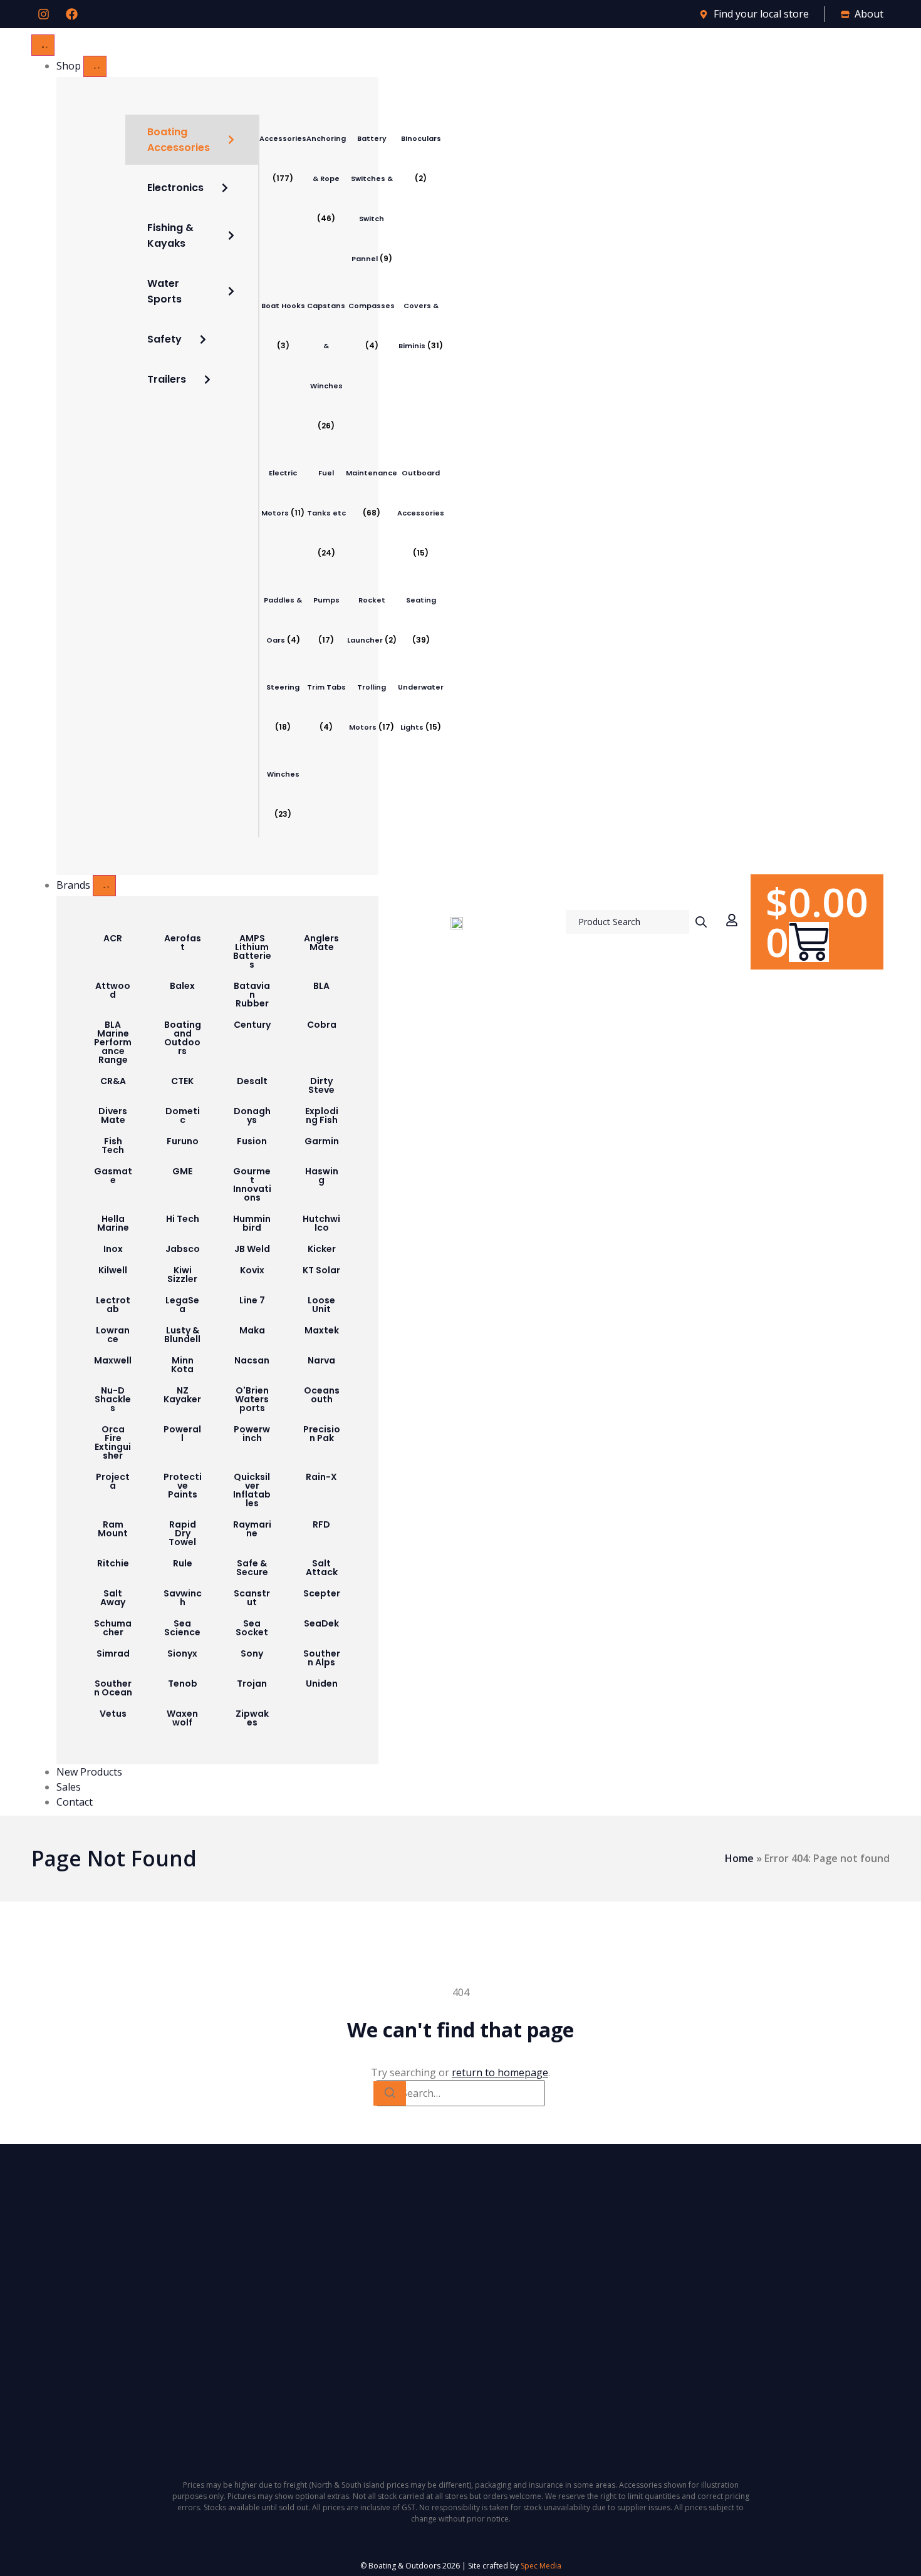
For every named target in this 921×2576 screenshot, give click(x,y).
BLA (321, 986)
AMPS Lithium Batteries (252, 951)
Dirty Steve (321, 1085)
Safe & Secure (252, 1568)
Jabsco (183, 1249)
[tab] (192, 140)
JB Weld (252, 1249)
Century (252, 1025)
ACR (113, 938)
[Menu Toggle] (43, 45)
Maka (252, 1330)
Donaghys (252, 1115)
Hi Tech (183, 1219)
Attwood (113, 990)
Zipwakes (252, 1718)
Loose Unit (321, 1305)
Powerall (182, 1434)
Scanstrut (252, 1598)
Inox (113, 1249)
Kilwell (113, 1270)
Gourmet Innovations (252, 1184)
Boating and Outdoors (183, 1038)
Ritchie (113, 1563)
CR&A (113, 1081)
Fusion (252, 1141)
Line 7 (252, 1300)
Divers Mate (113, 1115)
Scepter (322, 1593)
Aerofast (183, 943)
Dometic (183, 1115)
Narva (321, 1360)
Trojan (252, 1684)
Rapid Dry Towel (182, 1533)
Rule (183, 1563)
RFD (321, 1524)
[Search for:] (460, 2093)
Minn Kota (182, 1365)
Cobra (322, 1025)
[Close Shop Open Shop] (95, 66)
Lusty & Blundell (182, 1335)
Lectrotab (113, 1305)
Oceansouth (322, 1395)
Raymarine (252, 1529)
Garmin (322, 1141)
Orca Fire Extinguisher (113, 1442)
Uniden (322, 1684)
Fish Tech (113, 1146)
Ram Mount (113, 1529)
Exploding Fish (322, 1115)
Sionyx (182, 1653)
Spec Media (541, 2566)
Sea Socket (252, 1628)
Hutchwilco (321, 1223)
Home (739, 1858)
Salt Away (113, 1598)
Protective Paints (183, 1486)
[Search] (390, 2093)
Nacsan (252, 1360)
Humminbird (252, 1223)
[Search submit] (701, 922)
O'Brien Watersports (252, 1399)
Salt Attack (322, 1568)
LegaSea (182, 1305)
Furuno (183, 1141)
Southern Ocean (113, 1688)
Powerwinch (252, 1434)
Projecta (113, 1481)
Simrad (113, 1653)
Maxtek (322, 1330)
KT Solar (321, 1270)
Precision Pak (322, 1434)
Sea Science (182, 1628)
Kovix (252, 1270)
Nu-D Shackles (113, 1399)
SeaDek (321, 1623)
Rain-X (321, 1477)
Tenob (183, 1684)
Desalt (252, 1081)
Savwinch (183, 1598)
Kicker (322, 1249)
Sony (252, 1653)
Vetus (113, 1714)
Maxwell (113, 1360)
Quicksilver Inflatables (252, 1490)
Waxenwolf (182, 1718)
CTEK (182, 1081)
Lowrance (113, 1335)
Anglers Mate (321, 943)
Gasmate (113, 1176)
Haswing (322, 1176)
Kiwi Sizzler (182, 1275)
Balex (182, 986)
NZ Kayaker (182, 1395)
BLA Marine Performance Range (113, 1042)
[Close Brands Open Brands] (104, 886)
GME (182, 1171)
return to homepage (500, 2072)
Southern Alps (322, 1658)
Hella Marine (113, 1223)
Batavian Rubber (252, 995)
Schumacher (113, 1628)
